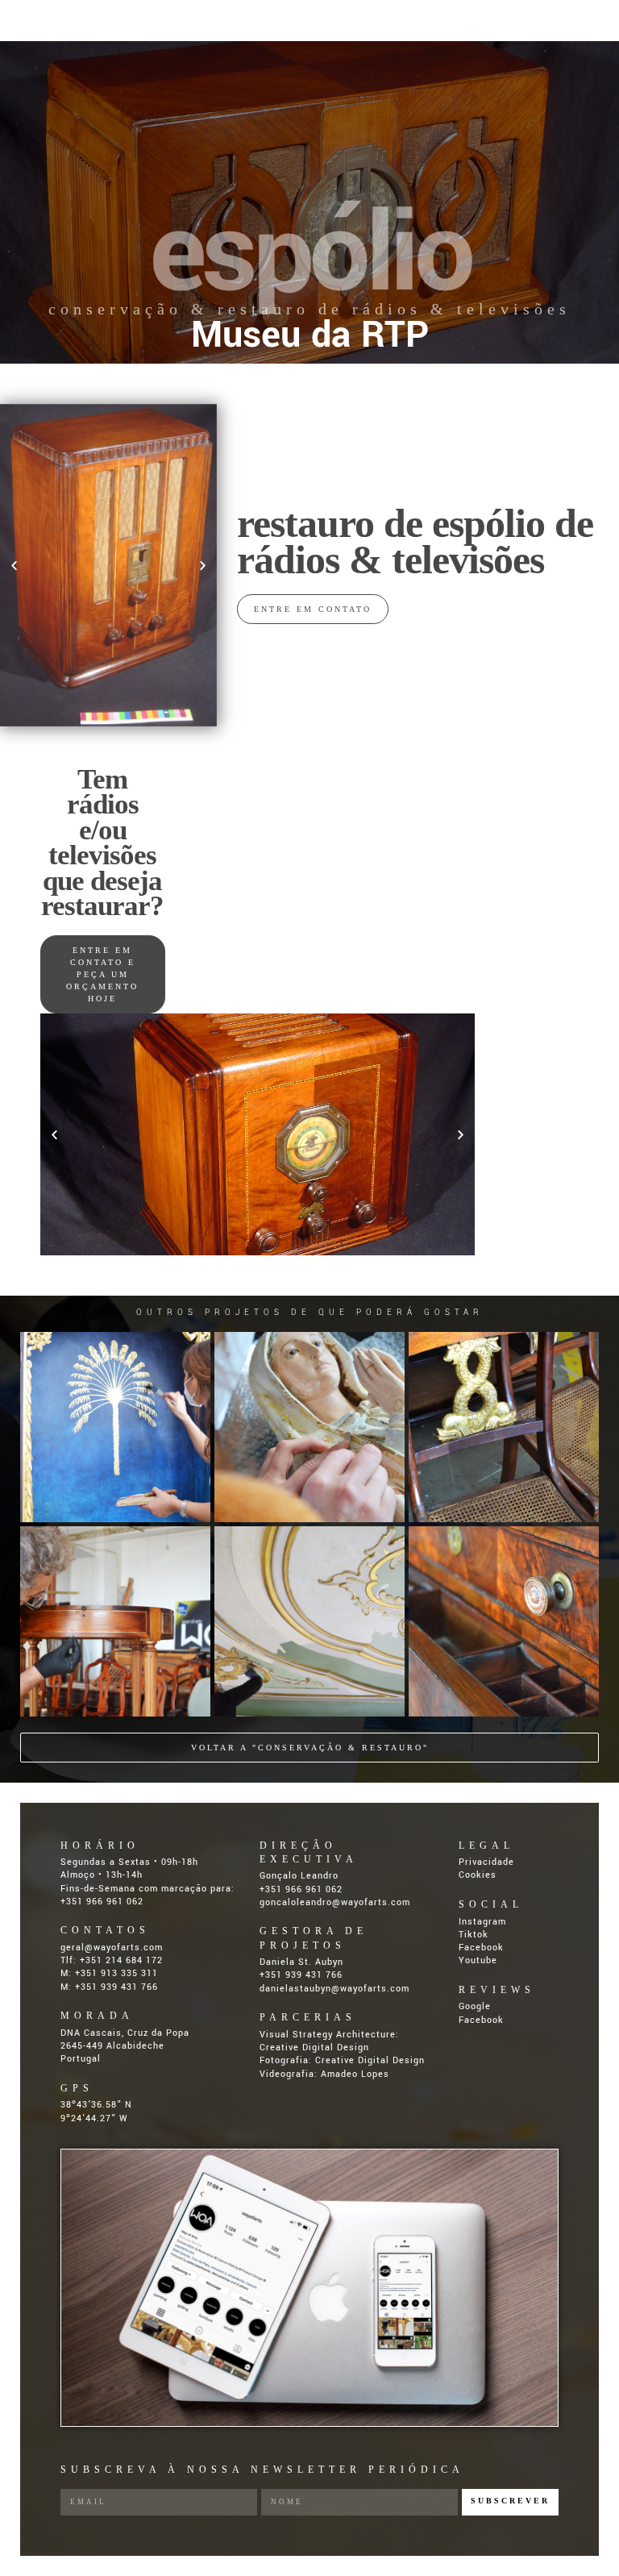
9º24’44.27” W (94, 2118)
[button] (14, 565)
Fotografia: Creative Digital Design (342, 2060)
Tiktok (474, 1935)
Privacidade (486, 1862)
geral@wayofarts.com (112, 1948)
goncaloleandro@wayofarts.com (335, 1902)
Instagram (482, 1922)
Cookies (478, 1875)
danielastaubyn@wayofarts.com (334, 1989)
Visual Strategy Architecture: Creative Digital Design (329, 2041)
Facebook (481, 1948)
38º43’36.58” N (96, 2105)
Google (475, 2006)
